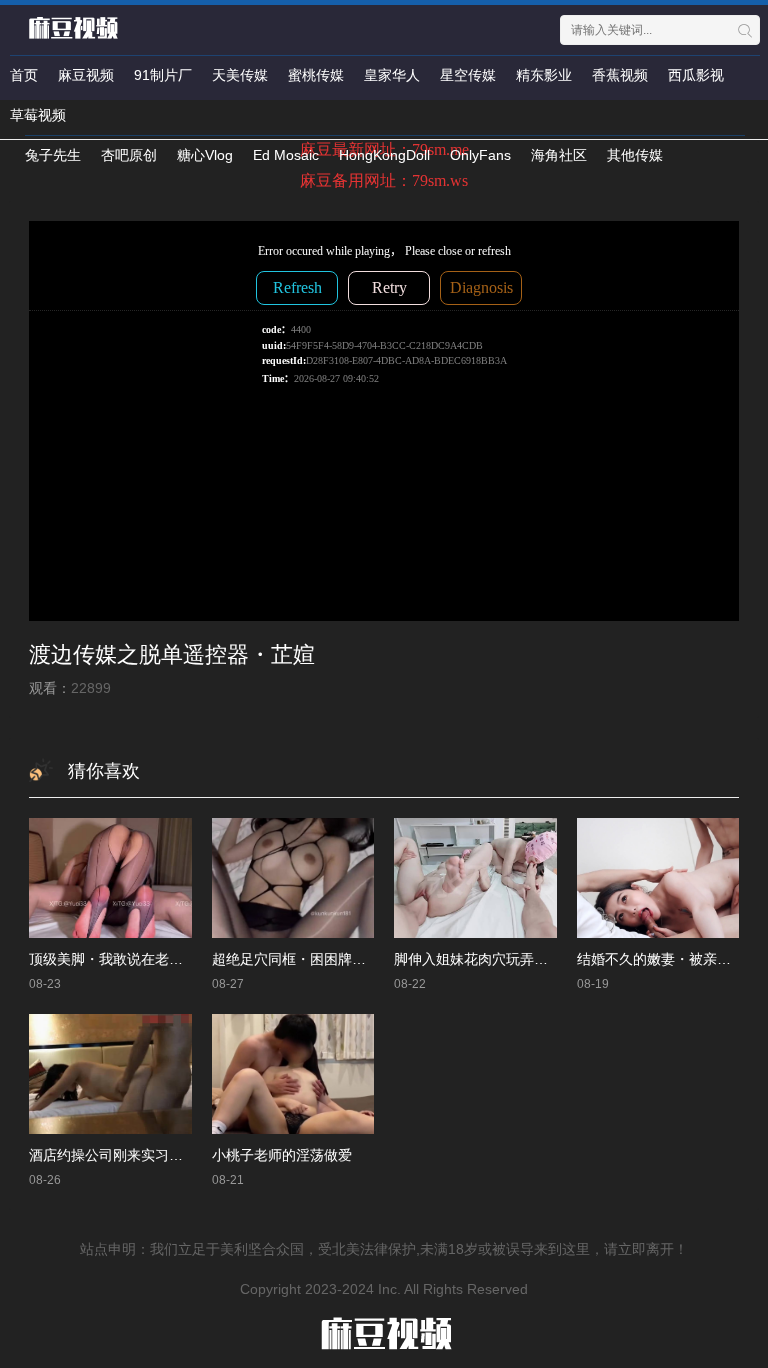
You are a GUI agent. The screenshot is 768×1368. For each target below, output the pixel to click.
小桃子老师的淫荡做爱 (282, 1155)
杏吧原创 (129, 155)
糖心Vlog (205, 155)
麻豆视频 (86, 75)
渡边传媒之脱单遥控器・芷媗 (172, 654)
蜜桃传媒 (316, 75)
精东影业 (544, 75)
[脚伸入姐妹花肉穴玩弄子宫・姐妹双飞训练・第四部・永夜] (475, 877)
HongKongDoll (384, 155)
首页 (24, 75)
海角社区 (559, 155)
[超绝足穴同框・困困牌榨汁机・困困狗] (293, 877)
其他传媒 (635, 155)
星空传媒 (468, 75)
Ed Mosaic (286, 155)
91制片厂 (163, 75)
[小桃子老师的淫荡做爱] (293, 1073)
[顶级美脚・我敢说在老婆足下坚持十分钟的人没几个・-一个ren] (110, 877)
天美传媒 (240, 75)
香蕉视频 (620, 75)
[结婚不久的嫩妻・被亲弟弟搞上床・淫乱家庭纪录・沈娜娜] (658, 877)
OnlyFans (480, 155)
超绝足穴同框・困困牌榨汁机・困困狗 (331, 959)
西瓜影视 (696, 75)
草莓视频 (38, 115)
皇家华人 (392, 75)
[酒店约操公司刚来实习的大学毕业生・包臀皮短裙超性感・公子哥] (110, 1073)
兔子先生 (53, 155)
